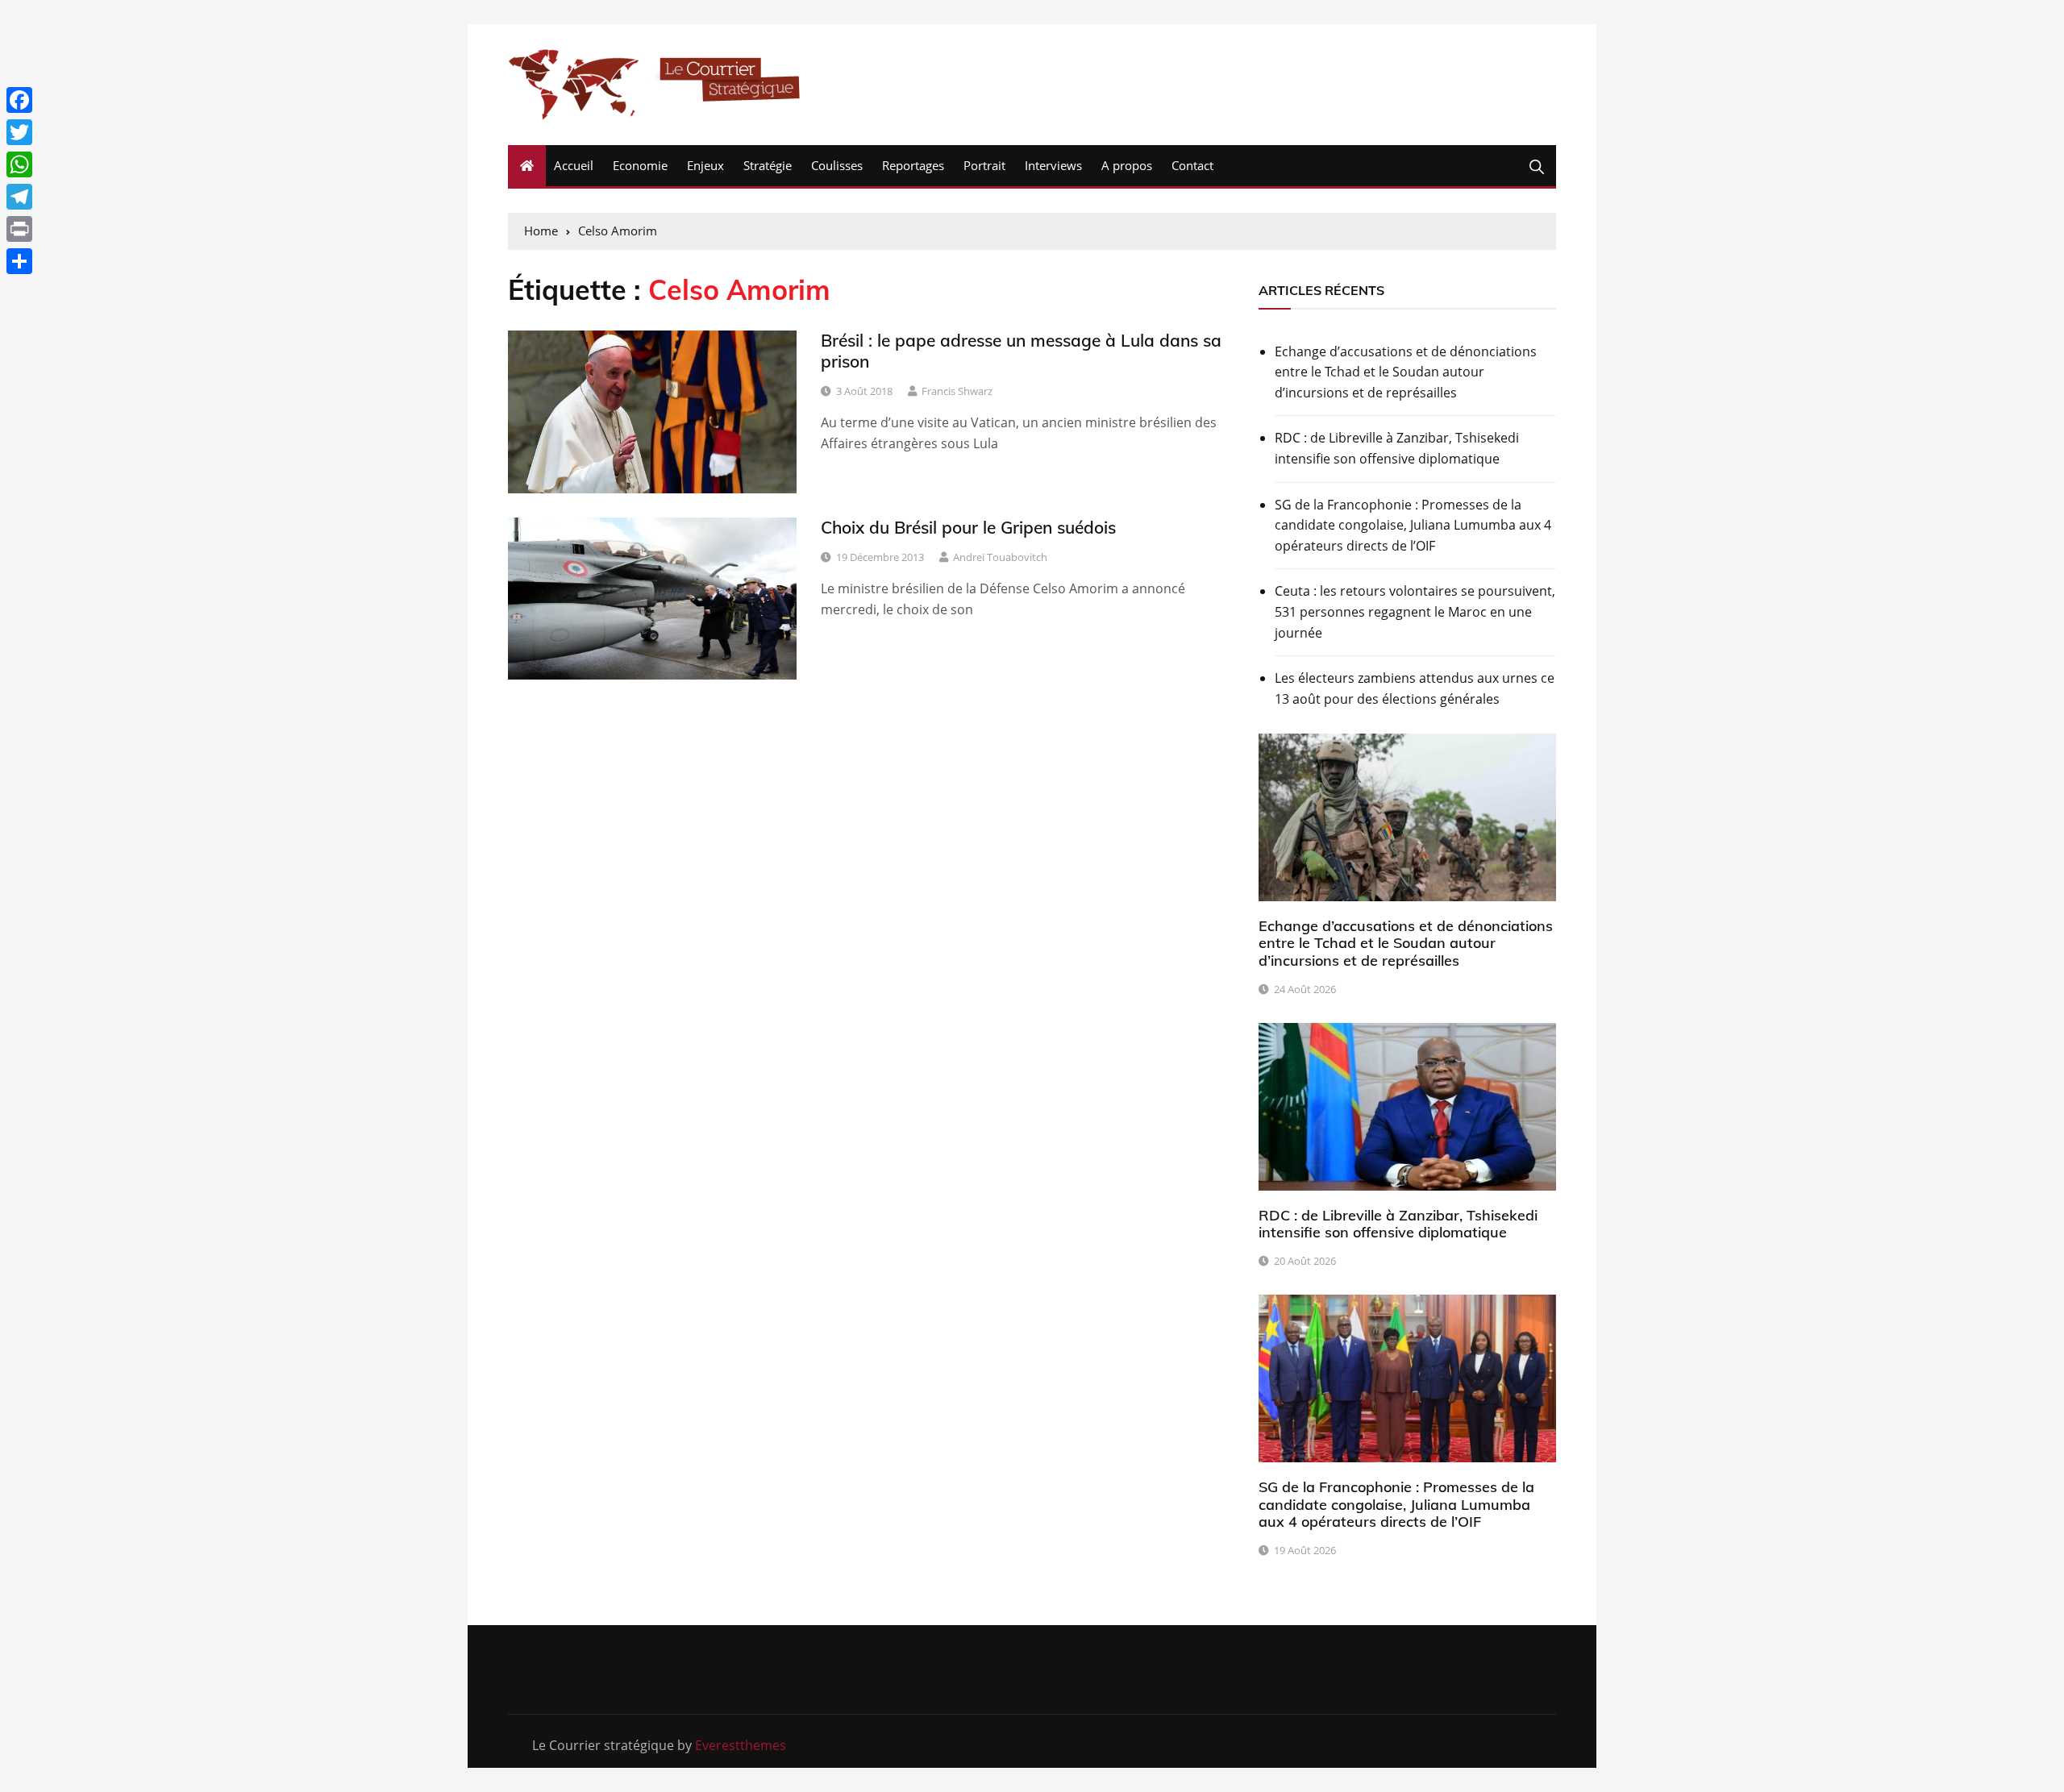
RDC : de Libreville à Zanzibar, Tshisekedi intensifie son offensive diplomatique (1397, 448)
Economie (640, 165)
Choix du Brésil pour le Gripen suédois (968, 527)
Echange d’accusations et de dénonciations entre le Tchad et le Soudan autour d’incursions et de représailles (1406, 372)
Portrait (984, 165)
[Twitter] (19, 132)
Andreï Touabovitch (1000, 557)
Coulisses (837, 165)
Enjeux (705, 165)
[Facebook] (19, 100)
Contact (1192, 165)
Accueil (574, 165)
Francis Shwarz (957, 391)
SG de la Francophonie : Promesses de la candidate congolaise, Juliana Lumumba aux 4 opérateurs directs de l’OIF (1413, 525)
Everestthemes (741, 1745)
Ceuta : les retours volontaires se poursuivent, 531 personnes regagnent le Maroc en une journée (1415, 611)
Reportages (913, 165)
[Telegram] (19, 197)
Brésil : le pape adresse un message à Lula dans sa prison (1021, 350)
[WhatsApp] (19, 164)
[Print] (19, 229)
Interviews (1053, 165)
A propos (1127, 165)
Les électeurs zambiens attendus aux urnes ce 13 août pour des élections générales (1415, 688)
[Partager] (19, 261)
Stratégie (768, 165)
